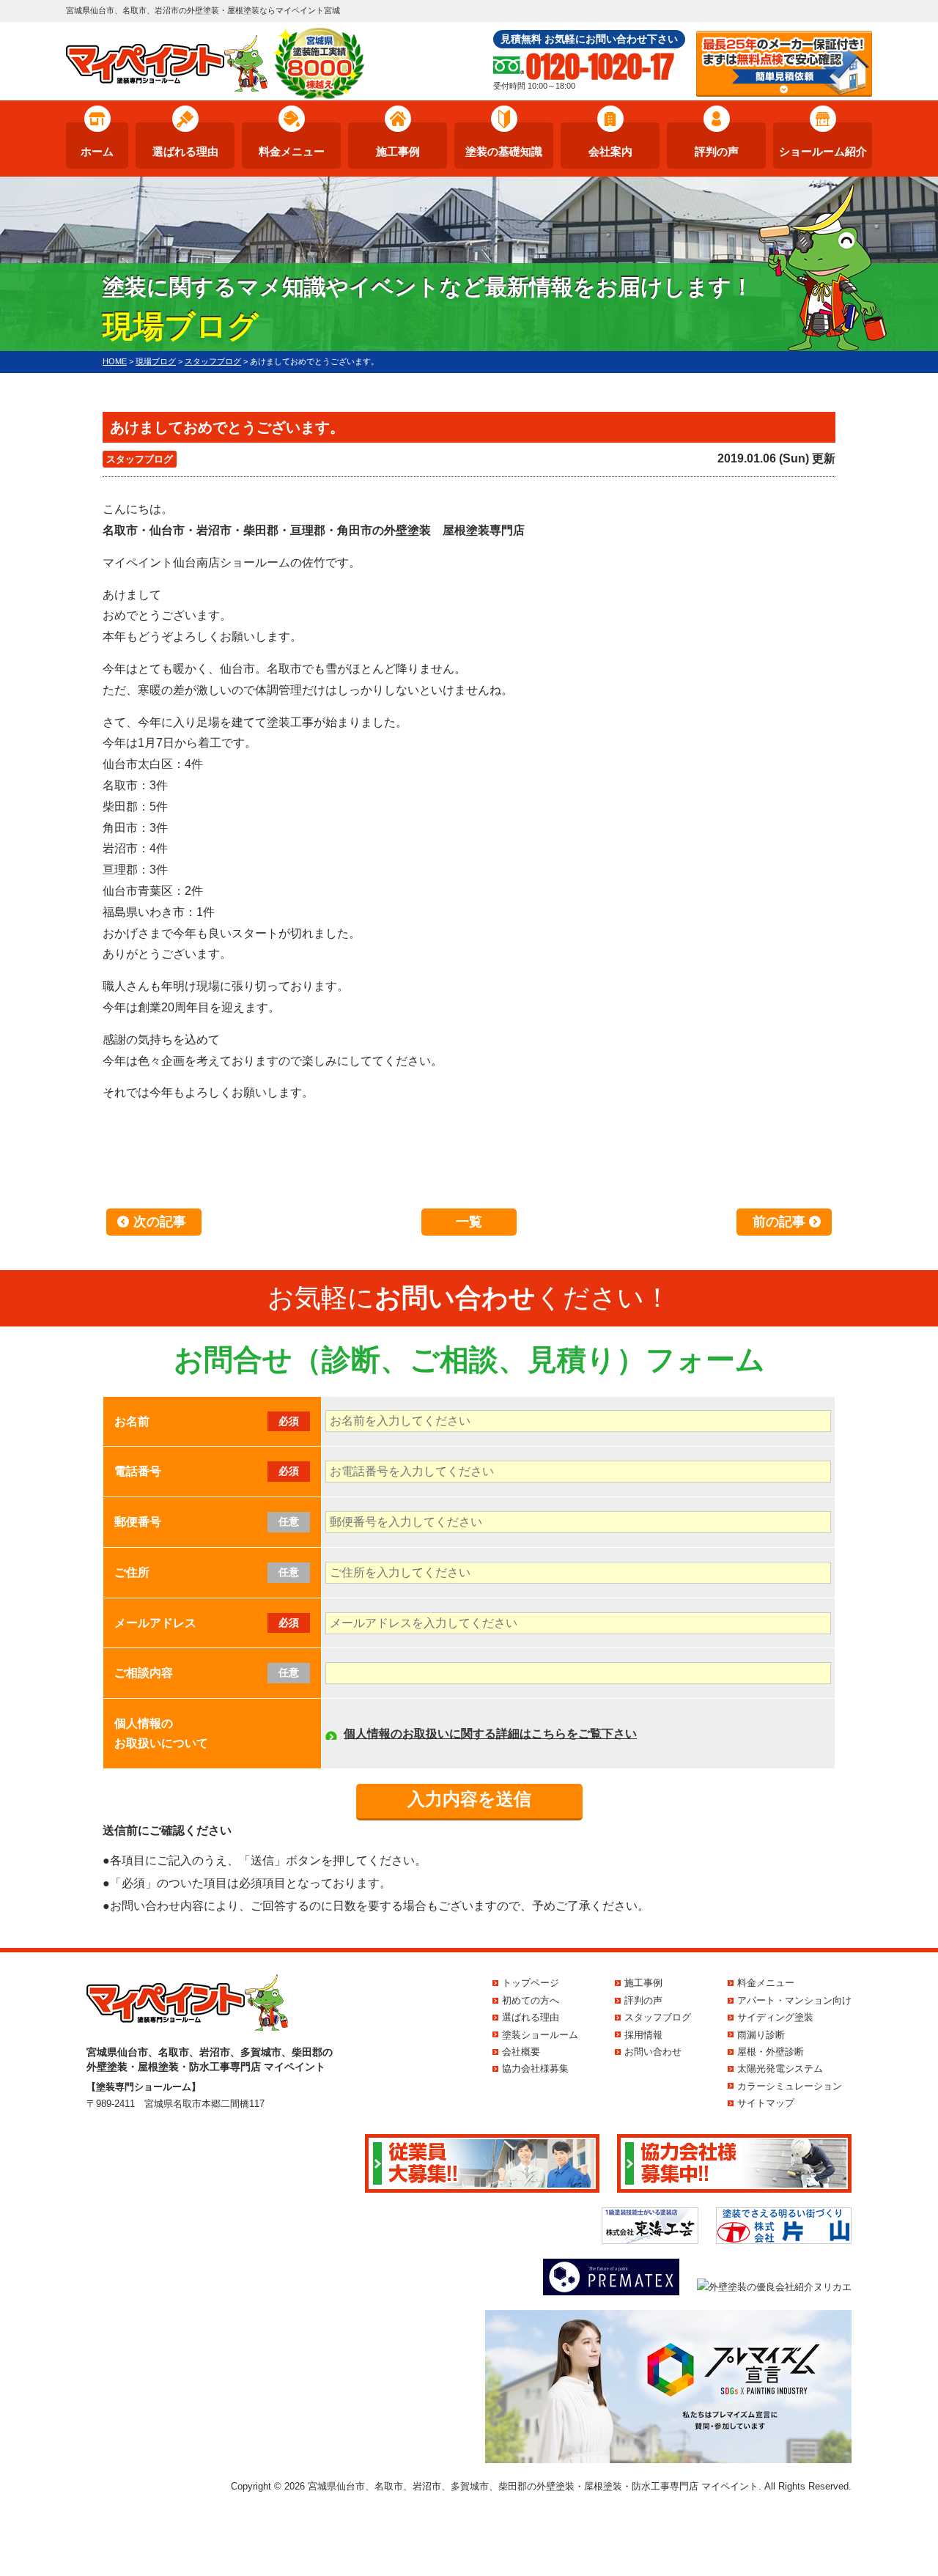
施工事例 (398, 151)
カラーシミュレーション (790, 2086)
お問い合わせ (653, 2052)
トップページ (531, 1983)
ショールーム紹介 (823, 151)
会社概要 (521, 2052)
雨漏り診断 (761, 2035)
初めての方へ (531, 2000)
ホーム (97, 151)
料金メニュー (292, 151)
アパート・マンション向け (794, 2000)
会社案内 (610, 151)
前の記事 (779, 1222)
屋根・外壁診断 (771, 2052)
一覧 (469, 1222)
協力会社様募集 (535, 2068)
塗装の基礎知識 (504, 151)
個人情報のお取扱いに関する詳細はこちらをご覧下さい (490, 1734)
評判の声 (717, 151)
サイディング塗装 (775, 2017)
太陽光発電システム (780, 2068)
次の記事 (160, 1222)
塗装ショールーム (540, 2035)
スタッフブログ (140, 459)
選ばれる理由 (185, 151)
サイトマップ (766, 2103)
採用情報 (643, 2035)
